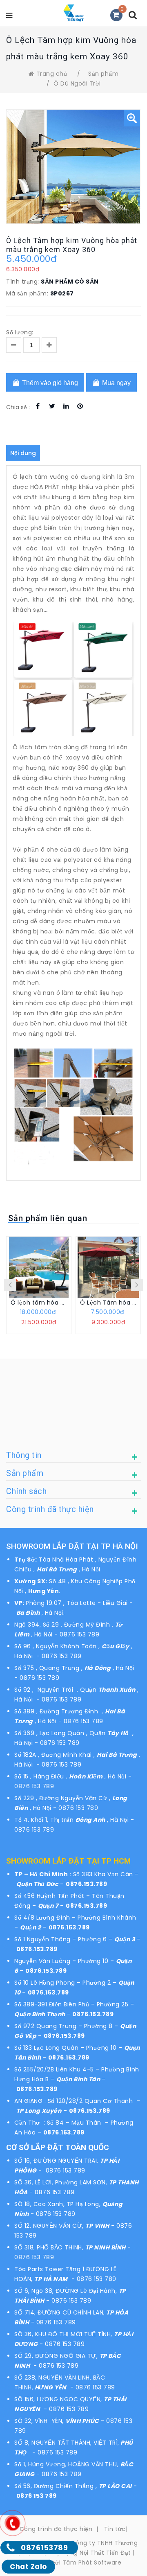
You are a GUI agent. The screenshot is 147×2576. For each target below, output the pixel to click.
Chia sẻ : (18, 407)
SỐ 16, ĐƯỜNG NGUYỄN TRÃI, (57, 2161)
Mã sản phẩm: (27, 293)
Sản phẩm (103, 74)
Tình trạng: (23, 282)
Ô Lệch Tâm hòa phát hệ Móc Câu (108, 1303)
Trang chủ (52, 74)
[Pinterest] (80, 406)
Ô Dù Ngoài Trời (77, 83)
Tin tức (115, 2529)
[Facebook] (38, 406)
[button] (132, 118)
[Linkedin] (66, 406)
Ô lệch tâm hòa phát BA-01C (39, 1303)
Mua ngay (116, 383)
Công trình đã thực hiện (56, 2529)
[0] (116, 15)
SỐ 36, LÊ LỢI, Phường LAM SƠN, (62, 2182)
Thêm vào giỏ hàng (49, 383)
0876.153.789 (86, 1884)
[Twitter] (52, 406)
